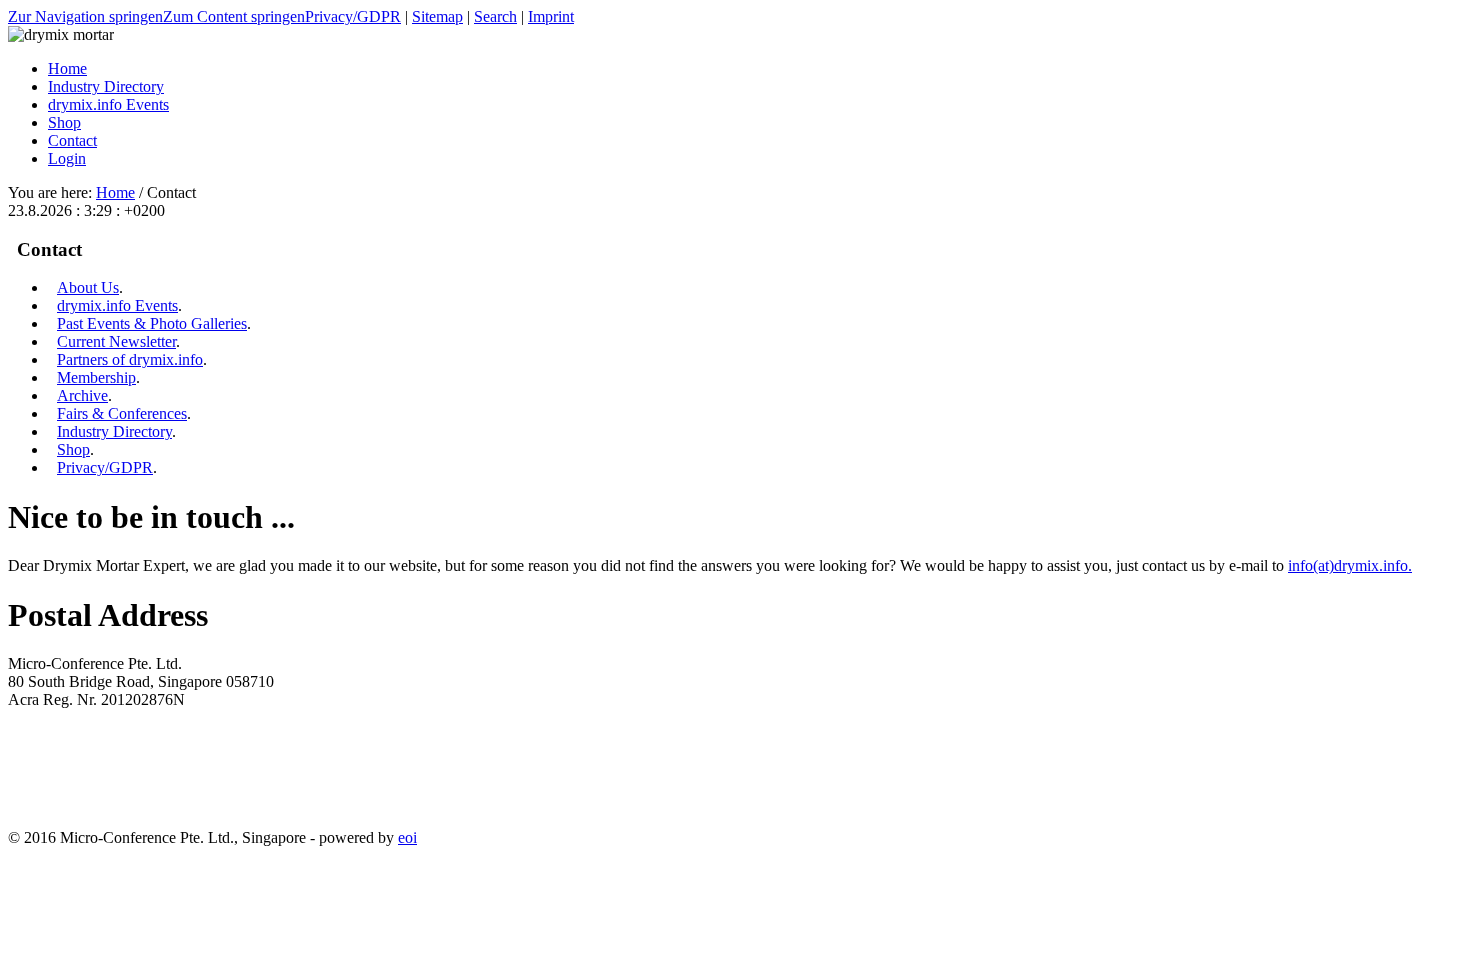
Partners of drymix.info (130, 359)
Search (495, 16)
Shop (73, 449)
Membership (96, 377)
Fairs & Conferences (122, 413)
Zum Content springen (234, 16)
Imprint (551, 16)
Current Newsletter (116, 341)
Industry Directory (114, 431)
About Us (88, 287)
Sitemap (437, 16)
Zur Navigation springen (85, 16)
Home (115, 192)
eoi (407, 837)
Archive (82, 395)
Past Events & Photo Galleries (152, 323)
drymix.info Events (117, 305)
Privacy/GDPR (353, 16)
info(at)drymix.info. (1350, 565)
